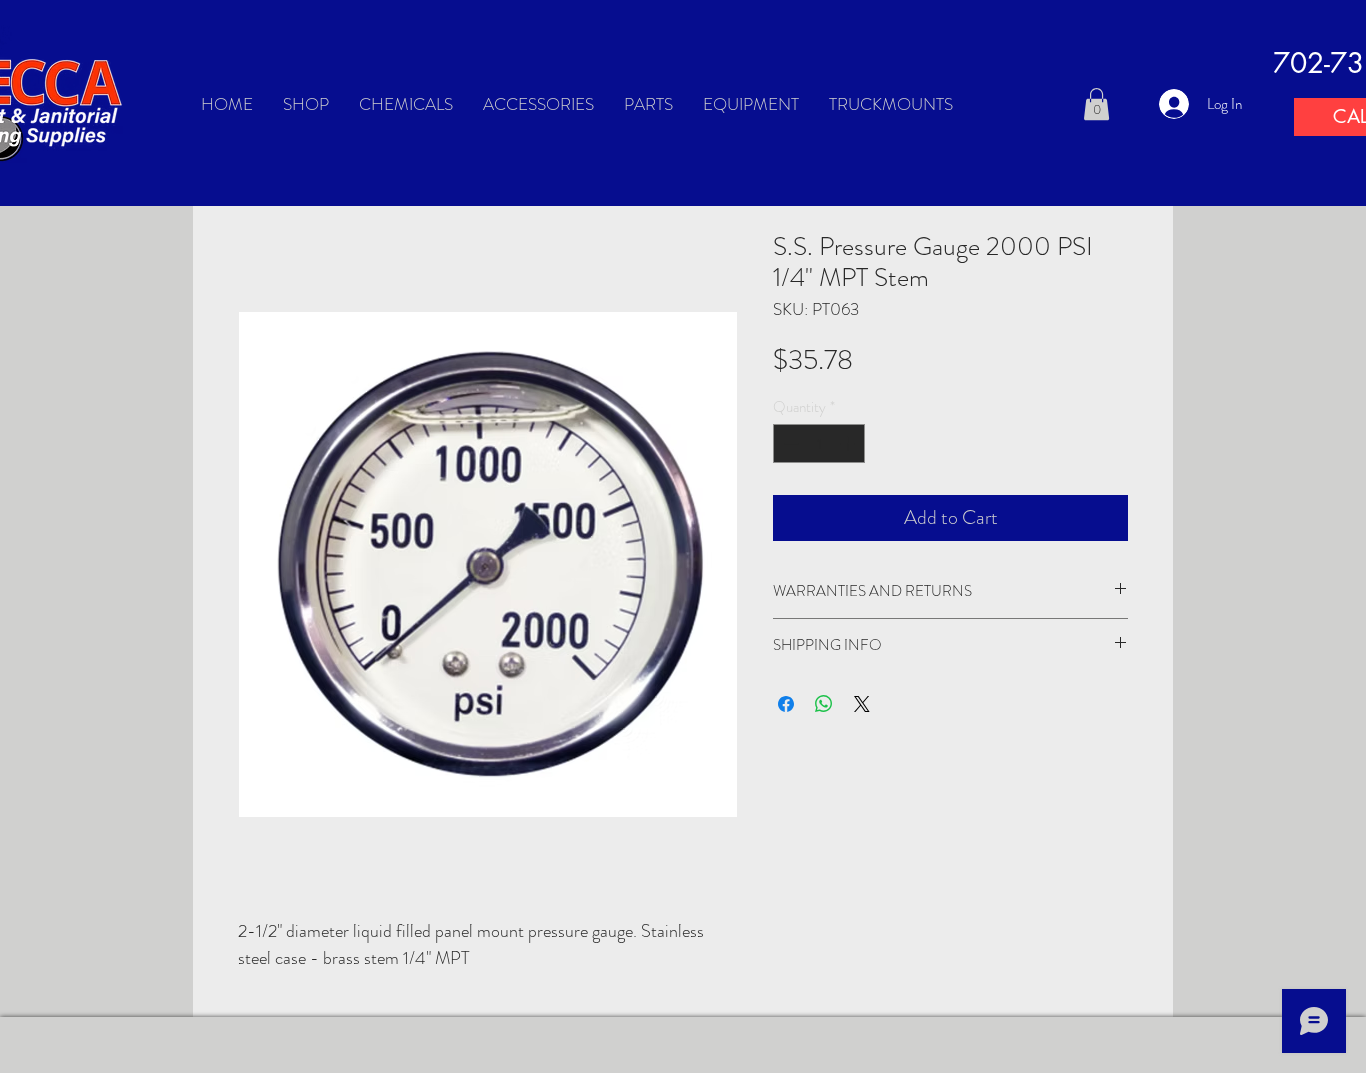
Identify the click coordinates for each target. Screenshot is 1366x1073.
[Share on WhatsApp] (824, 704)
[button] (1096, 104)
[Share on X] (862, 704)
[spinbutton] (819, 443)
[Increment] (849, 443)
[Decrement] (789, 443)
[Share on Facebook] (786, 704)
